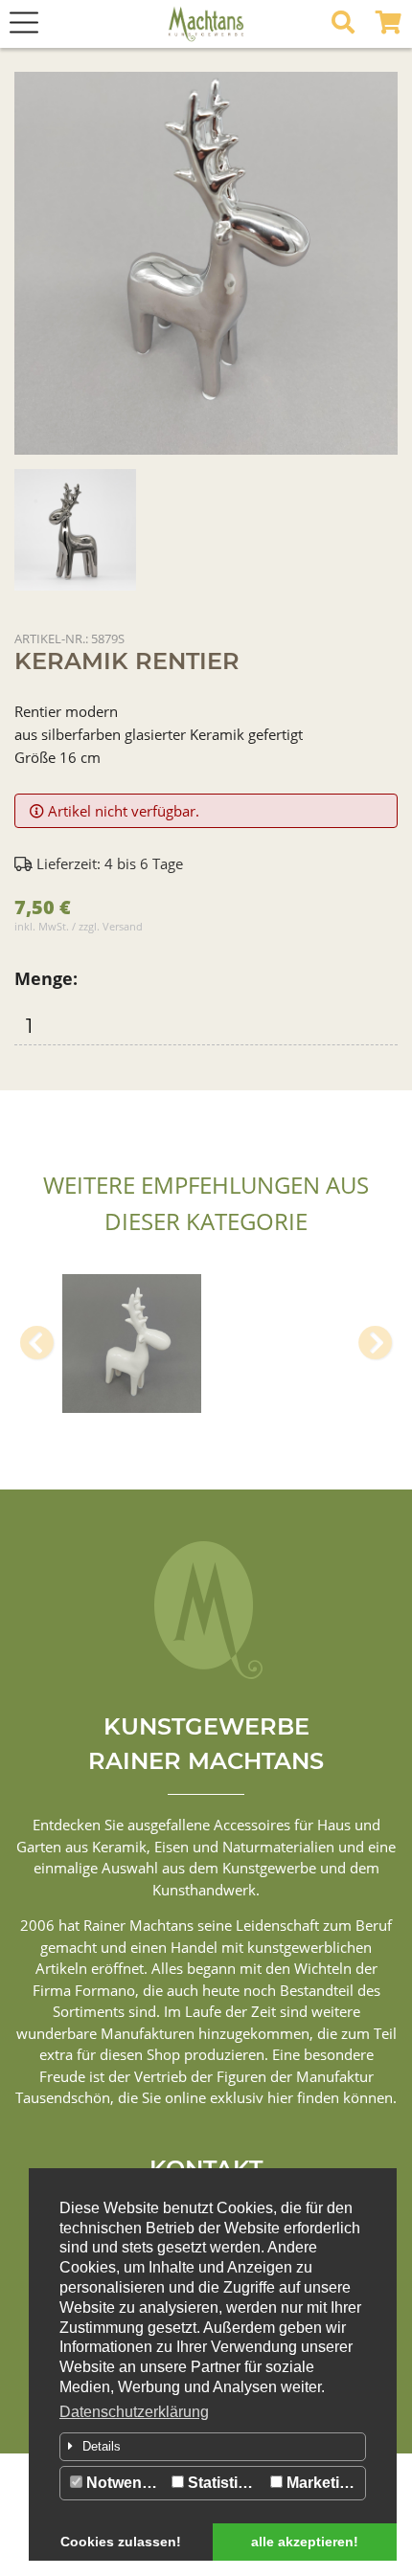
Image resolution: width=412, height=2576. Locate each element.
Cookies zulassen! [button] (121, 2542)
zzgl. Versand (111, 926)
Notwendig (124, 2483)
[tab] (213, 2447)
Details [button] (102, 2446)
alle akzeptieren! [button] (305, 2542)
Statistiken (224, 2483)
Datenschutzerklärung (134, 2412)
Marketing (320, 2483)
